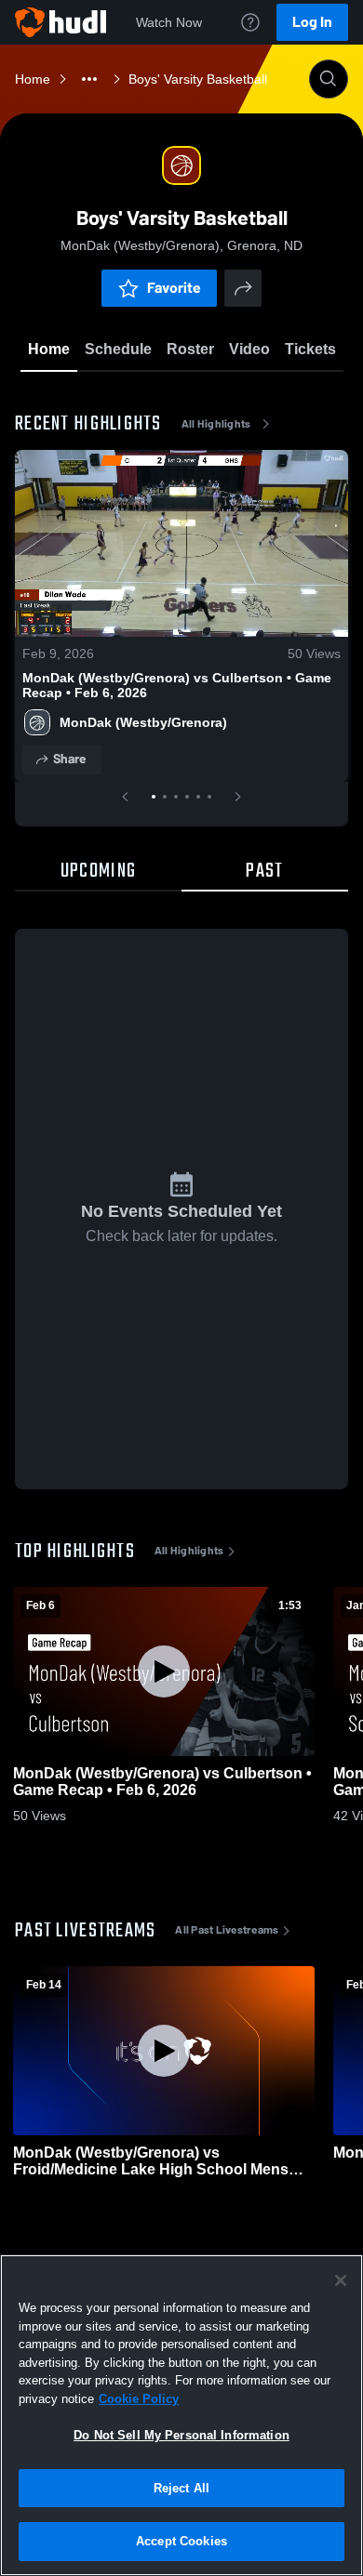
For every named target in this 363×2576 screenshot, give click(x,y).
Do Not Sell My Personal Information (181, 2435)
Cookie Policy (139, 2399)
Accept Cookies (181, 2541)
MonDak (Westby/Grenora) (143, 722)
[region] (181, 2415)
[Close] (341, 2280)
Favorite (174, 288)
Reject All (181, 2488)
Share (69, 759)
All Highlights (216, 424)
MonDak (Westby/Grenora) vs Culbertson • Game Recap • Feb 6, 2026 (177, 685)
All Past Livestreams (227, 1930)
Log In (312, 22)
